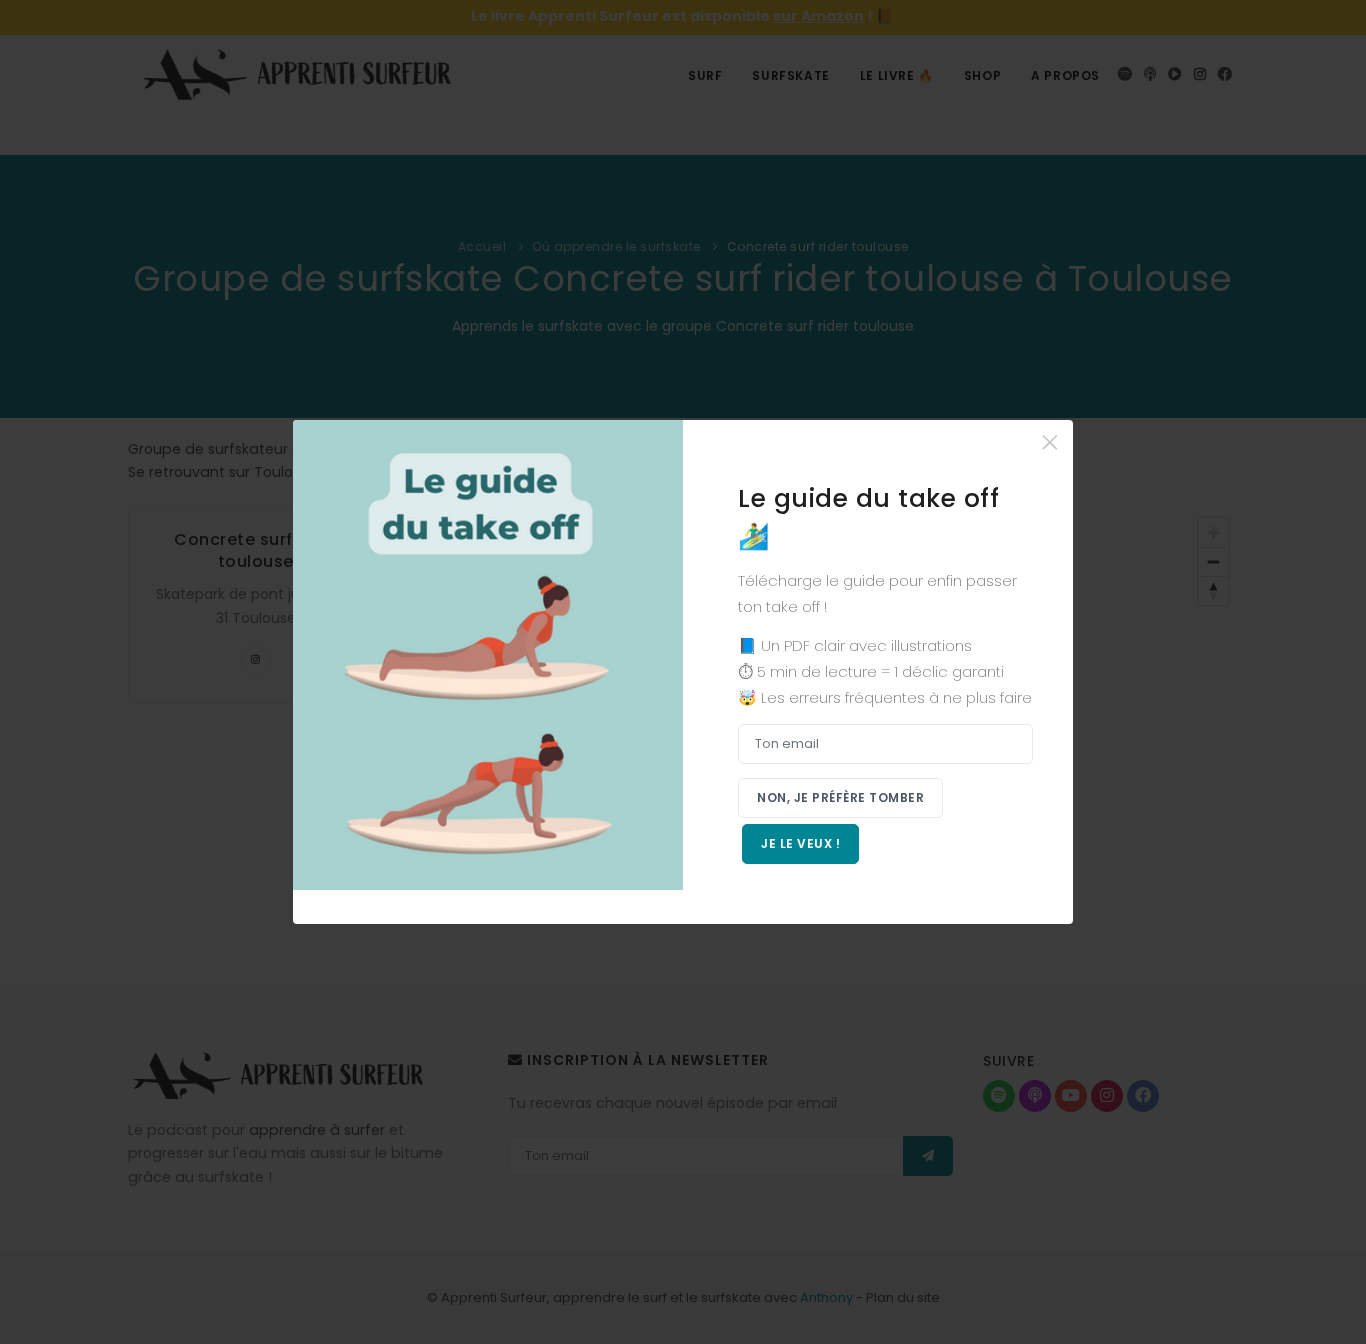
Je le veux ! (800, 843)
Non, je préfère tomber (840, 797)
